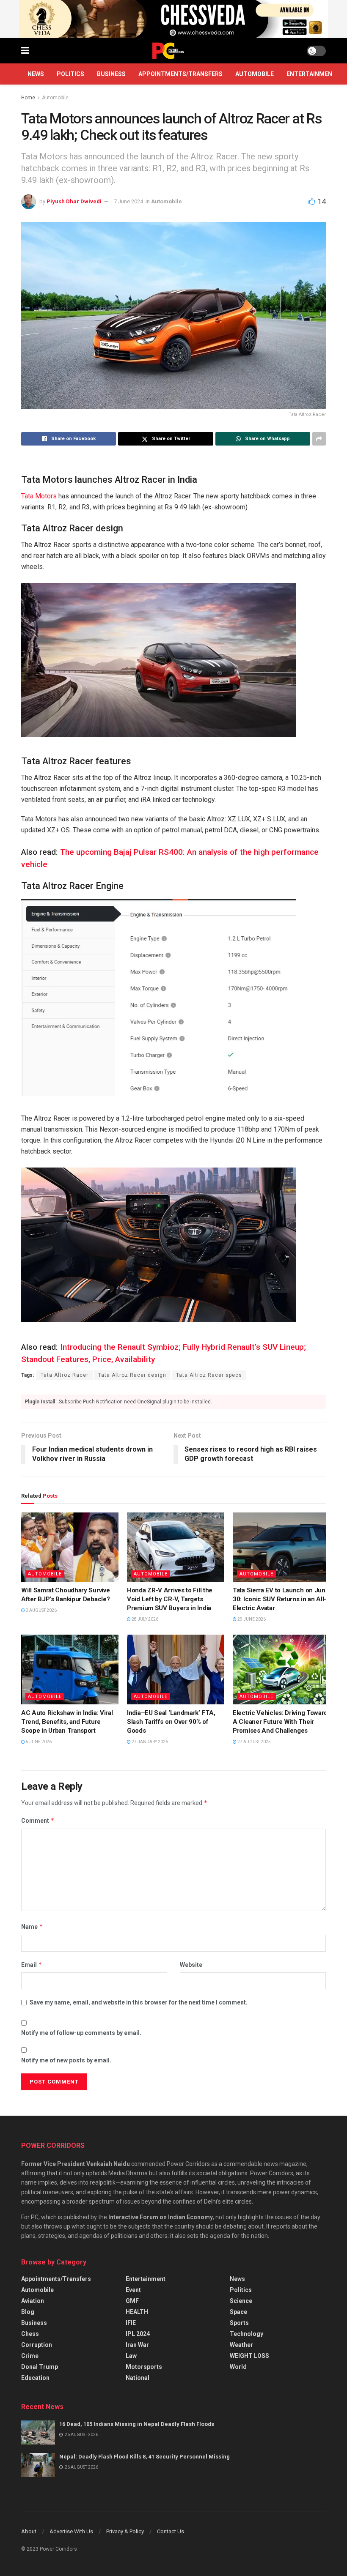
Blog (28, 2312)
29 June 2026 (251, 1619)
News (36, 74)
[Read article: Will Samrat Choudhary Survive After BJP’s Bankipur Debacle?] (70, 1547)
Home (28, 98)
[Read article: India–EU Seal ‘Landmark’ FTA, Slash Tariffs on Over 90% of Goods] (176, 1669)
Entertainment (311, 74)
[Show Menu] (25, 51)
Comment (38, 1820)
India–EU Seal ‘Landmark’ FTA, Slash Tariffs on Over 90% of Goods (171, 1722)
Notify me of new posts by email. (66, 2060)
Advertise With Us (71, 2531)
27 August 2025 (254, 1742)
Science (241, 2301)
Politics (70, 74)
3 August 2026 (41, 1610)
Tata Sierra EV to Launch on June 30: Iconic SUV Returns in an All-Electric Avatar (281, 1599)
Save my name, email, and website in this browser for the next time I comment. (139, 2002)
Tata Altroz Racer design (132, 1375)
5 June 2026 (38, 1742)
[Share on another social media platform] (319, 439)
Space (238, 2312)
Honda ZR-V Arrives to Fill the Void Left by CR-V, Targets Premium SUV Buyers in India (170, 1599)
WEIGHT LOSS (249, 2356)
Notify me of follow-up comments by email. (81, 2033)
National (138, 2378)
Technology (246, 2334)
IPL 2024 (138, 2334)
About (29, 2531)
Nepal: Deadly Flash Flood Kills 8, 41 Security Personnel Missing (145, 2457)
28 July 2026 (145, 1619)
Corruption (37, 2345)
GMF (132, 2301)
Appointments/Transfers (180, 74)
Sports (239, 2323)
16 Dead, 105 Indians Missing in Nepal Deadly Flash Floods (137, 2424)
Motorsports (144, 2367)
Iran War (137, 2345)
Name (32, 1927)
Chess (30, 2334)
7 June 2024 (128, 201)
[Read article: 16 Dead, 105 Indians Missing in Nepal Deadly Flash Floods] (38, 2432)
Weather (241, 2345)
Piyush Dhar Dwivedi (74, 201)
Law (131, 2356)
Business (111, 74)
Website (191, 1965)
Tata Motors (39, 496)
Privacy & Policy (125, 2531)
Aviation (33, 2301)
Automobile (255, 74)
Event (133, 2290)
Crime (30, 2356)
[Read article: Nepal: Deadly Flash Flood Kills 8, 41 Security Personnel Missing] (38, 2465)
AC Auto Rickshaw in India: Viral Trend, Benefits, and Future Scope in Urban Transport (67, 1722)
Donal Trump (40, 2367)
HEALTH (137, 2312)
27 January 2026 (149, 1742)
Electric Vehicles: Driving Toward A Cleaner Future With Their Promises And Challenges (280, 1722)
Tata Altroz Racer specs (209, 1375)
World (238, 2367)
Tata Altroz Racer (65, 1375)
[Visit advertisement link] (173, 19)
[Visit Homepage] (168, 51)
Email (32, 1965)
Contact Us (171, 2531)
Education (35, 2378)
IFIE (131, 2323)
